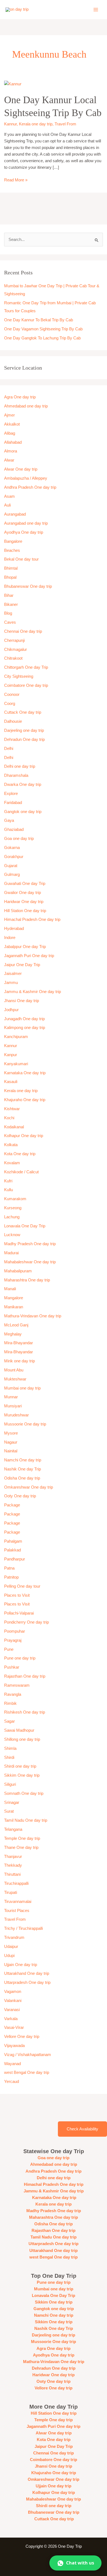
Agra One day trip (20, 397)
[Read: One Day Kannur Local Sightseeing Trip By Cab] (13, 84)
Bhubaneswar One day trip (28, 586)
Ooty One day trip (20, 1496)
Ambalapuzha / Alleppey (26, 478)
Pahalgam (13, 1541)
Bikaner (11, 604)
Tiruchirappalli (16, 1883)
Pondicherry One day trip (26, 1622)
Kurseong (13, 1208)
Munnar (11, 1397)
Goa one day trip (19, 839)
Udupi (9, 1956)
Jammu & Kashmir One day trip (33, 992)
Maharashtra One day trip (27, 1280)
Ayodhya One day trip (24, 532)
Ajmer (9, 415)
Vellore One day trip (22, 2037)
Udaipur (11, 1947)
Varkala (11, 2019)
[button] (75, 2563)
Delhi (9, 749)
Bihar (9, 595)
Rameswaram (17, 1685)
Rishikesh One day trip (25, 1712)
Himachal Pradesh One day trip (32, 919)
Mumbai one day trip (22, 1388)
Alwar (9, 460)
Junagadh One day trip (24, 1019)
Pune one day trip (20, 1658)
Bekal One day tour (21, 559)
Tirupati (11, 1892)
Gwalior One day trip (22, 893)
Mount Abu (14, 1370)
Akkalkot (12, 424)
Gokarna (12, 848)
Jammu (11, 983)
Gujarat (11, 866)
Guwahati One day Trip (25, 884)
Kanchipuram (16, 1037)
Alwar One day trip (21, 469)
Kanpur (11, 1055)
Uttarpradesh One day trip (27, 1982)
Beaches (12, 550)
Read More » (16, 179)
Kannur (10, 124)
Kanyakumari (16, 1064)
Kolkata (11, 1145)
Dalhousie (13, 721)
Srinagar (12, 1802)
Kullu (9, 1190)
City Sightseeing (19, 676)
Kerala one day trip (36, 124)
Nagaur (11, 1442)
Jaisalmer (13, 974)
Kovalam (12, 1163)
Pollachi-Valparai (19, 1613)
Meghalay (13, 1334)
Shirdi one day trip (20, 1766)
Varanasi (12, 2010)
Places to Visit (17, 1595)
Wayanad (12, 2064)
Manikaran (14, 1307)
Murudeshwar (16, 1415)
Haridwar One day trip (24, 902)
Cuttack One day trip (23, 712)
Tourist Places (17, 1911)
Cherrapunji (14, 640)
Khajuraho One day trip (25, 1100)
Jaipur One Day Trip (22, 965)
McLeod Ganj (16, 1325)
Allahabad (13, 442)
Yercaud (12, 2082)
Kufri (8, 1181)
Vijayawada (14, 2046)
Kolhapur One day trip (24, 1136)
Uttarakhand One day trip (27, 1973)
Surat (9, 1811)
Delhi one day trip (20, 766)
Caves (10, 622)
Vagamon (13, 1992)
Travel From (65, 124)
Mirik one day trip (19, 1361)
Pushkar (12, 1667)
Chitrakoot (13, 658)
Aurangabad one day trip (26, 523)
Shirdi (9, 1757)
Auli (7, 505)
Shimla (10, 1748)
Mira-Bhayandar (19, 1343)
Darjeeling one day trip (24, 730)
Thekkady (13, 1865)
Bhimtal (11, 568)
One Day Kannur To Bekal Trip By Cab (39, 320)
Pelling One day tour (22, 1586)
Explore (11, 794)
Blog (8, 613)
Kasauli (11, 1082)
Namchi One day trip (23, 1460)
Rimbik (10, 1703)
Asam (9, 496)
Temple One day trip (22, 1838)
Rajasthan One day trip (25, 1676)
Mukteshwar (15, 1379)
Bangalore (13, 541)
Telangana (13, 1829)
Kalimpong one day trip (25, 1028)
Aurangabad (15, 514)
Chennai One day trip (23, 631)
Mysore (11, 1433)
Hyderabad (14, 929)
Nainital (11, 1451)
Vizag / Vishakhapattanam (28, 2055)
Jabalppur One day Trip (25, 947)
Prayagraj (13, 1640)
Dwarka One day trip (23, 784)
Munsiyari (13, 1406)
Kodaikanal (14, 1127)
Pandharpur (15, 1559)
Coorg (10, 704)
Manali (10, 1289)
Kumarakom (15, 1199)
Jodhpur (11, 1010)
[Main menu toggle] (96, 10)
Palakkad (12, 1550)
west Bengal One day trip (27, 2072)
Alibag (10, 433)
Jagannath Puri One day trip (29, 956)
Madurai (11, 1253)
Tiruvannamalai (18, 1902)
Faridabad (13, 803)
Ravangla (13, 1694)
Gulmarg (12, 874)
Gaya (9, 820)
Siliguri (10, 1784)
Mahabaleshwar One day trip (30, 1262)
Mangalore (14, 1298)
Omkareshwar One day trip (29, 1487)
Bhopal (10, 577)
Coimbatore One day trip (26, 685)
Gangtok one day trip (23, 812)
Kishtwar (12, 1109)
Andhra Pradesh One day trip (30, 487)
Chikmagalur (16, 649)
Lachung (12, 1217)
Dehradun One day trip (24, 739)
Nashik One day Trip (22, 1469)
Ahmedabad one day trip (26, 406)
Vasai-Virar (14, 2027)
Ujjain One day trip (21, 1965)
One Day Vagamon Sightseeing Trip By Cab (43, 329)
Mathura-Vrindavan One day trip (33, 1316)
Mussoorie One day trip (25, 1424)
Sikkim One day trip (22, 1775)
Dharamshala (16, 775)
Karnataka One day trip (25, 1073)
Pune (9, 1649)
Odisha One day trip (22, 1478)
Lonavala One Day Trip (25, 1226)
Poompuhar (15, 1631)
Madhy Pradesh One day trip (30, 1244)
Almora (11, 451)
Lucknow (12, 1235)
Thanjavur (13, 1857)
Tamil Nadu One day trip (26, 1820)
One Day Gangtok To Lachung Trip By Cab (42, 338)
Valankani (13, 2001)
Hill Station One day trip (25, 911)
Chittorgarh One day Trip (26, 667)
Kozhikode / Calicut (21, 1172)
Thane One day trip (21, 1847)
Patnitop (11, 1577)
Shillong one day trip (22, 1739)
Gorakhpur (14, 857)
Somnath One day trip (24, 1793)
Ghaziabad (14, 829)
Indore (10, 938)
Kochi (9, 1118)
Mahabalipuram (18, 1271)
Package (12, 1505)
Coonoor (12, 694)
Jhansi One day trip (22, 1001)
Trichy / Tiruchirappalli (23, 1928)
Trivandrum (15, 1937)
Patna (9, 1568)
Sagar (9, 1721)
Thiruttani (12, 1874)
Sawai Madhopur (19, 1730)
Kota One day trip (20, 1154)
